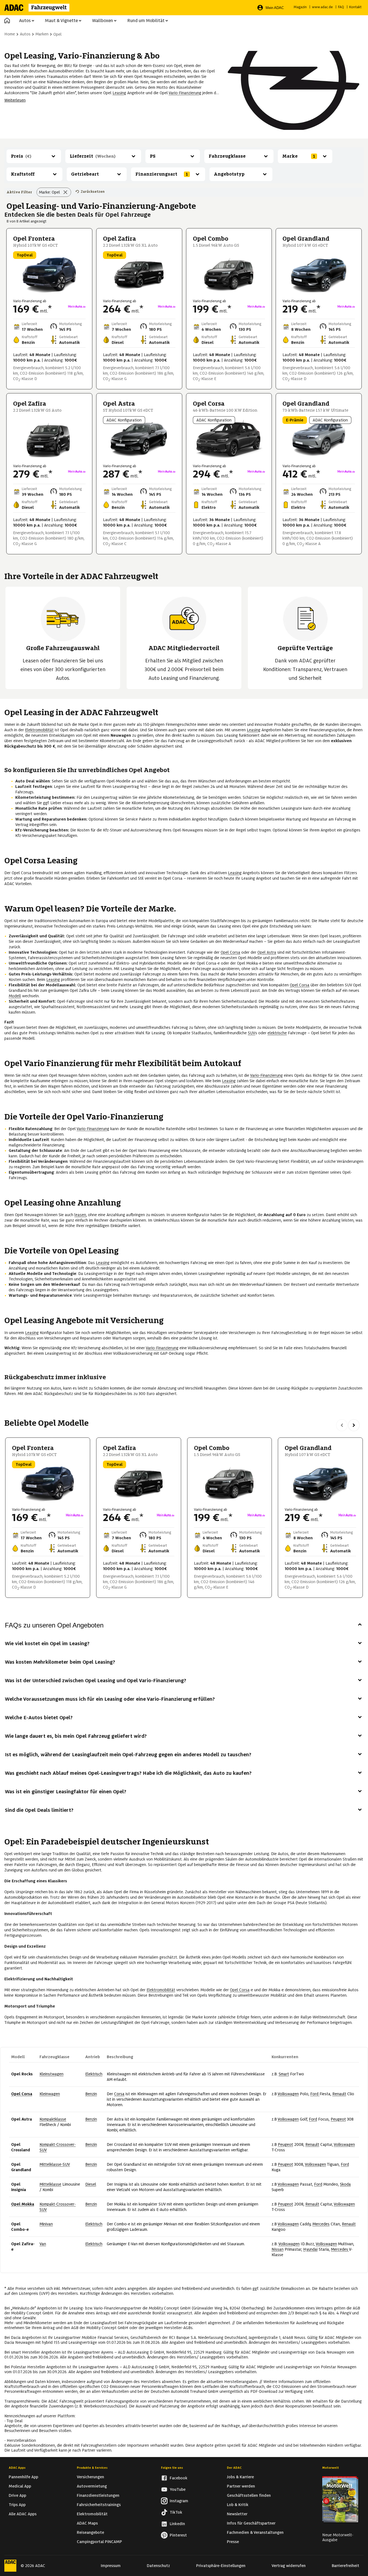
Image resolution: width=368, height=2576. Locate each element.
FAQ (341, 7)
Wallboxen (103, 21)
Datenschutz (158, 2566)
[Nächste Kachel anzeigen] (354, 1425)
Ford (315, 2094)
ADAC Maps (87, 2523)
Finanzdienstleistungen (98, 2495)
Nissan (278, 2249)
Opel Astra (267, 952)
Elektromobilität (39, 730)
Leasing (119, 93)
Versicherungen (90, 2477)
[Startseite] (40, 8)
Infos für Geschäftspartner (251, 2523)
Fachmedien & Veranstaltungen (255, 2532)
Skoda (345, 2184)
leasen (80, 1215)
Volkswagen (288, 2094)
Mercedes (321, 2224)
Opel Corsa (230, 952)
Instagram (179, 2501)
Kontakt (355, 7)
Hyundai (310, 2249)
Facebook (179, 2478)
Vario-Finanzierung (185, 93)
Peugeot (338, 2119)
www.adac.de (322, 7)
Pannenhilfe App (23, 2477)
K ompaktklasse (53, 2119)
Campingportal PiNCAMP (99, 2542)
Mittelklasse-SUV (55, 2164)
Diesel (91, 2184)
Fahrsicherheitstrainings (99, 2505)
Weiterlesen (15, 100)
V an (43, 2244)
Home (10, 34)
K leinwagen (50, 2094)
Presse (233, 2542)
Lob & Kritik (238, 2505)
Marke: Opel (49, 192)
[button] (7, 21)
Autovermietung (92, 2486)
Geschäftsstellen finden (249, 2495)
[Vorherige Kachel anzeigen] (342, 1425)
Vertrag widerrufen (289, 2566)
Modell (15, 996)
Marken (42, 34)
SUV (252, 1033)
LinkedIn (177, 2524)
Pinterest (178, 2535)
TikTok (176, 2512)
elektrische (277, 1033)
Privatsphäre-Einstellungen (221, 2566)
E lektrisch (94, 2074)
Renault (339, 2094)
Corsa (119, 2094)
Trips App (17, 2505)
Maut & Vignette (61, 21)
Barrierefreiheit (346, 2566)
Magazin (300, 7)
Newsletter (237, 2514)
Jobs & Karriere (240, 2477)
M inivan (46, 2224)
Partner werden (241, 2486)
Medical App (20, 2486)
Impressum (111, 2566)
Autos (25, 21)
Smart (284, 2074)
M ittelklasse (50, 2184)
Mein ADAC (275, 8)
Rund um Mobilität (146, 21)
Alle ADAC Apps (23, 2514)
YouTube (178, 2489)
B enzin (91, 2094)
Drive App (17, 2495)
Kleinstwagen (51, 2074)
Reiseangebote (90, 2532)
